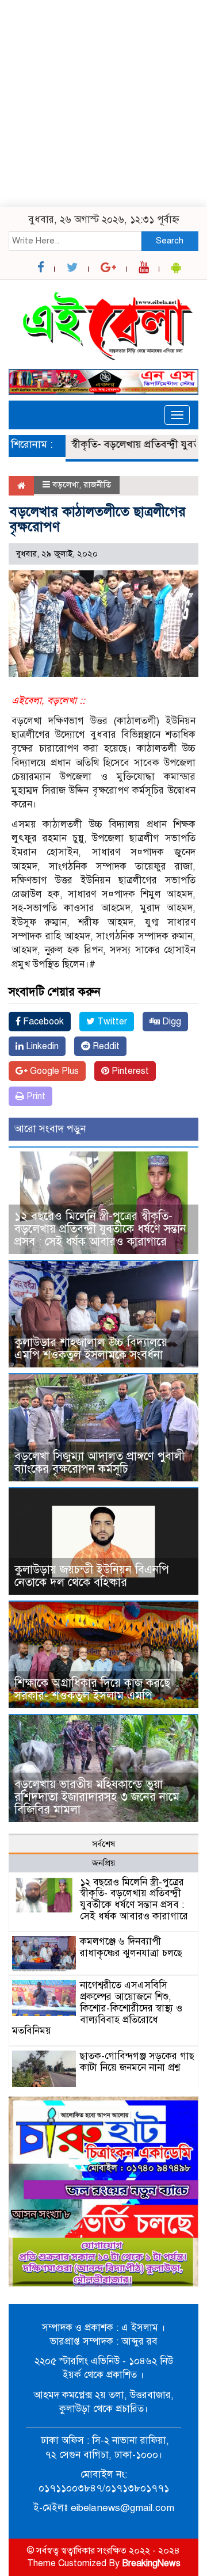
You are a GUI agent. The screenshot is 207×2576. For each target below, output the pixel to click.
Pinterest (129, 1071)
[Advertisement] (103, 104)
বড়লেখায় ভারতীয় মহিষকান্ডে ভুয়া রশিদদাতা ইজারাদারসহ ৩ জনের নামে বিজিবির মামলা (97, 1797)
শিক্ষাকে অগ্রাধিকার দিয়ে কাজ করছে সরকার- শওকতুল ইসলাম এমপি (92, 1689)
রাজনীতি (97, 485)
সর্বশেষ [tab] (103, 1844)
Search (170, 241)
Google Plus (53, 1071)
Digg (170, 1022)
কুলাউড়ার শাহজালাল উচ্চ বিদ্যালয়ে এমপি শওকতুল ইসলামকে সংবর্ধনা (91, 1349)
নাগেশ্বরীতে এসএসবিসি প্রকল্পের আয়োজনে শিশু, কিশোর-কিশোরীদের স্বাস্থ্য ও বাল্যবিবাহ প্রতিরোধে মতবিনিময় (97, 2008)
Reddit (105, 1046)
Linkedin (41, 1046)
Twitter (111, 1022)
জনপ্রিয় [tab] (103, 1863)
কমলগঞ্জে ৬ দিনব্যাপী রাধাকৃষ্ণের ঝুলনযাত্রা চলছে (131, 1947)
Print (35, 1096)
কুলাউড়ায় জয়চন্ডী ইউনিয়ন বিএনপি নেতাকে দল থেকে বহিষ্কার (92, 1576)
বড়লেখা (66, 485)
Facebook (42, 1022)
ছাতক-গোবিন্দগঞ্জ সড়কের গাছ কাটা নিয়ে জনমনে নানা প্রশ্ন (137, 2062)
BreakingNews (151, 2563)
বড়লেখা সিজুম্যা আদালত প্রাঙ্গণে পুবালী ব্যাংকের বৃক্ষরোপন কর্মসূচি (99, 1463)
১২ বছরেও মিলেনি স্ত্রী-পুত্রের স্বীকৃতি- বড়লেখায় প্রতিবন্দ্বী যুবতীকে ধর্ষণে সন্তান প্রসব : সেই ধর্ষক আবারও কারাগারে (100, 1229)
